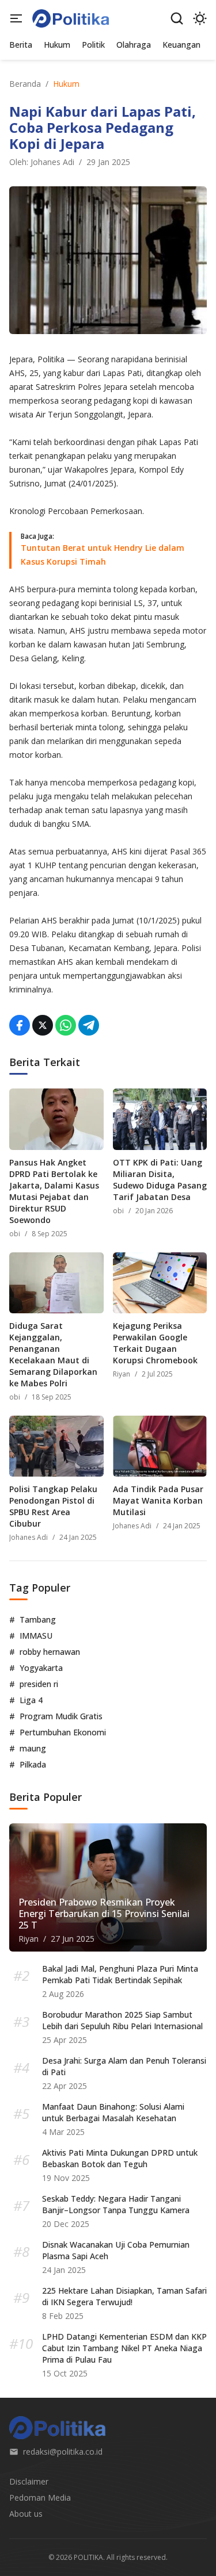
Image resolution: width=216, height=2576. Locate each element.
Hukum (57, 45)
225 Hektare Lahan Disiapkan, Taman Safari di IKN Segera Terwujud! (124, 2296)
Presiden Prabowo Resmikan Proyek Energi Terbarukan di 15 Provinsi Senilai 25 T (104, 1914)
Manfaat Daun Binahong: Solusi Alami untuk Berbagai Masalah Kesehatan (113, 2112)
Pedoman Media (40, 2498)
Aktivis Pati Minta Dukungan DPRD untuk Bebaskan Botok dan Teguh (120, 2158)
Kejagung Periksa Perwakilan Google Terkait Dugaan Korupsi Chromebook (155, 1343)
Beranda (25, 84)
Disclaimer (29, 2481)
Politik (93, 45)
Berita (21, 45)
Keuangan (181, 45)
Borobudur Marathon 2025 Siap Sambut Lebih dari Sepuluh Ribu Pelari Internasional (122, 2020)
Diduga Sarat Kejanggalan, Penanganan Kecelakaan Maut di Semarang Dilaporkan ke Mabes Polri (53, 1354)
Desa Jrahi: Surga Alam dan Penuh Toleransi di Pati (124, 2066)
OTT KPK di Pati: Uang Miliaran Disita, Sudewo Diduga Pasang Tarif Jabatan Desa (160, 1180)
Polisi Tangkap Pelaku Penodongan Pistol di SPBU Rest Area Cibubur (53, 1506)
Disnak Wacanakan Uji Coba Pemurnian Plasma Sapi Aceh (116, 2250)
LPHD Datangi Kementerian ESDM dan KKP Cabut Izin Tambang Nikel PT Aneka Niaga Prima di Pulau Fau (124, 2348)
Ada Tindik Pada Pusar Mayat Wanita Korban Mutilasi (158, 1500)
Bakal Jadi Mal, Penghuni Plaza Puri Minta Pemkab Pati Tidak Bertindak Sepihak (120, 1974)
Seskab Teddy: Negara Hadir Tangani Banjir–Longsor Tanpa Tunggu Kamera (116, 2204)
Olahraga (134, 45)
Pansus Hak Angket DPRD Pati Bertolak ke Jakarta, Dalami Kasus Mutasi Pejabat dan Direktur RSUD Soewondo (54, 1191)
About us (26, 2514)
